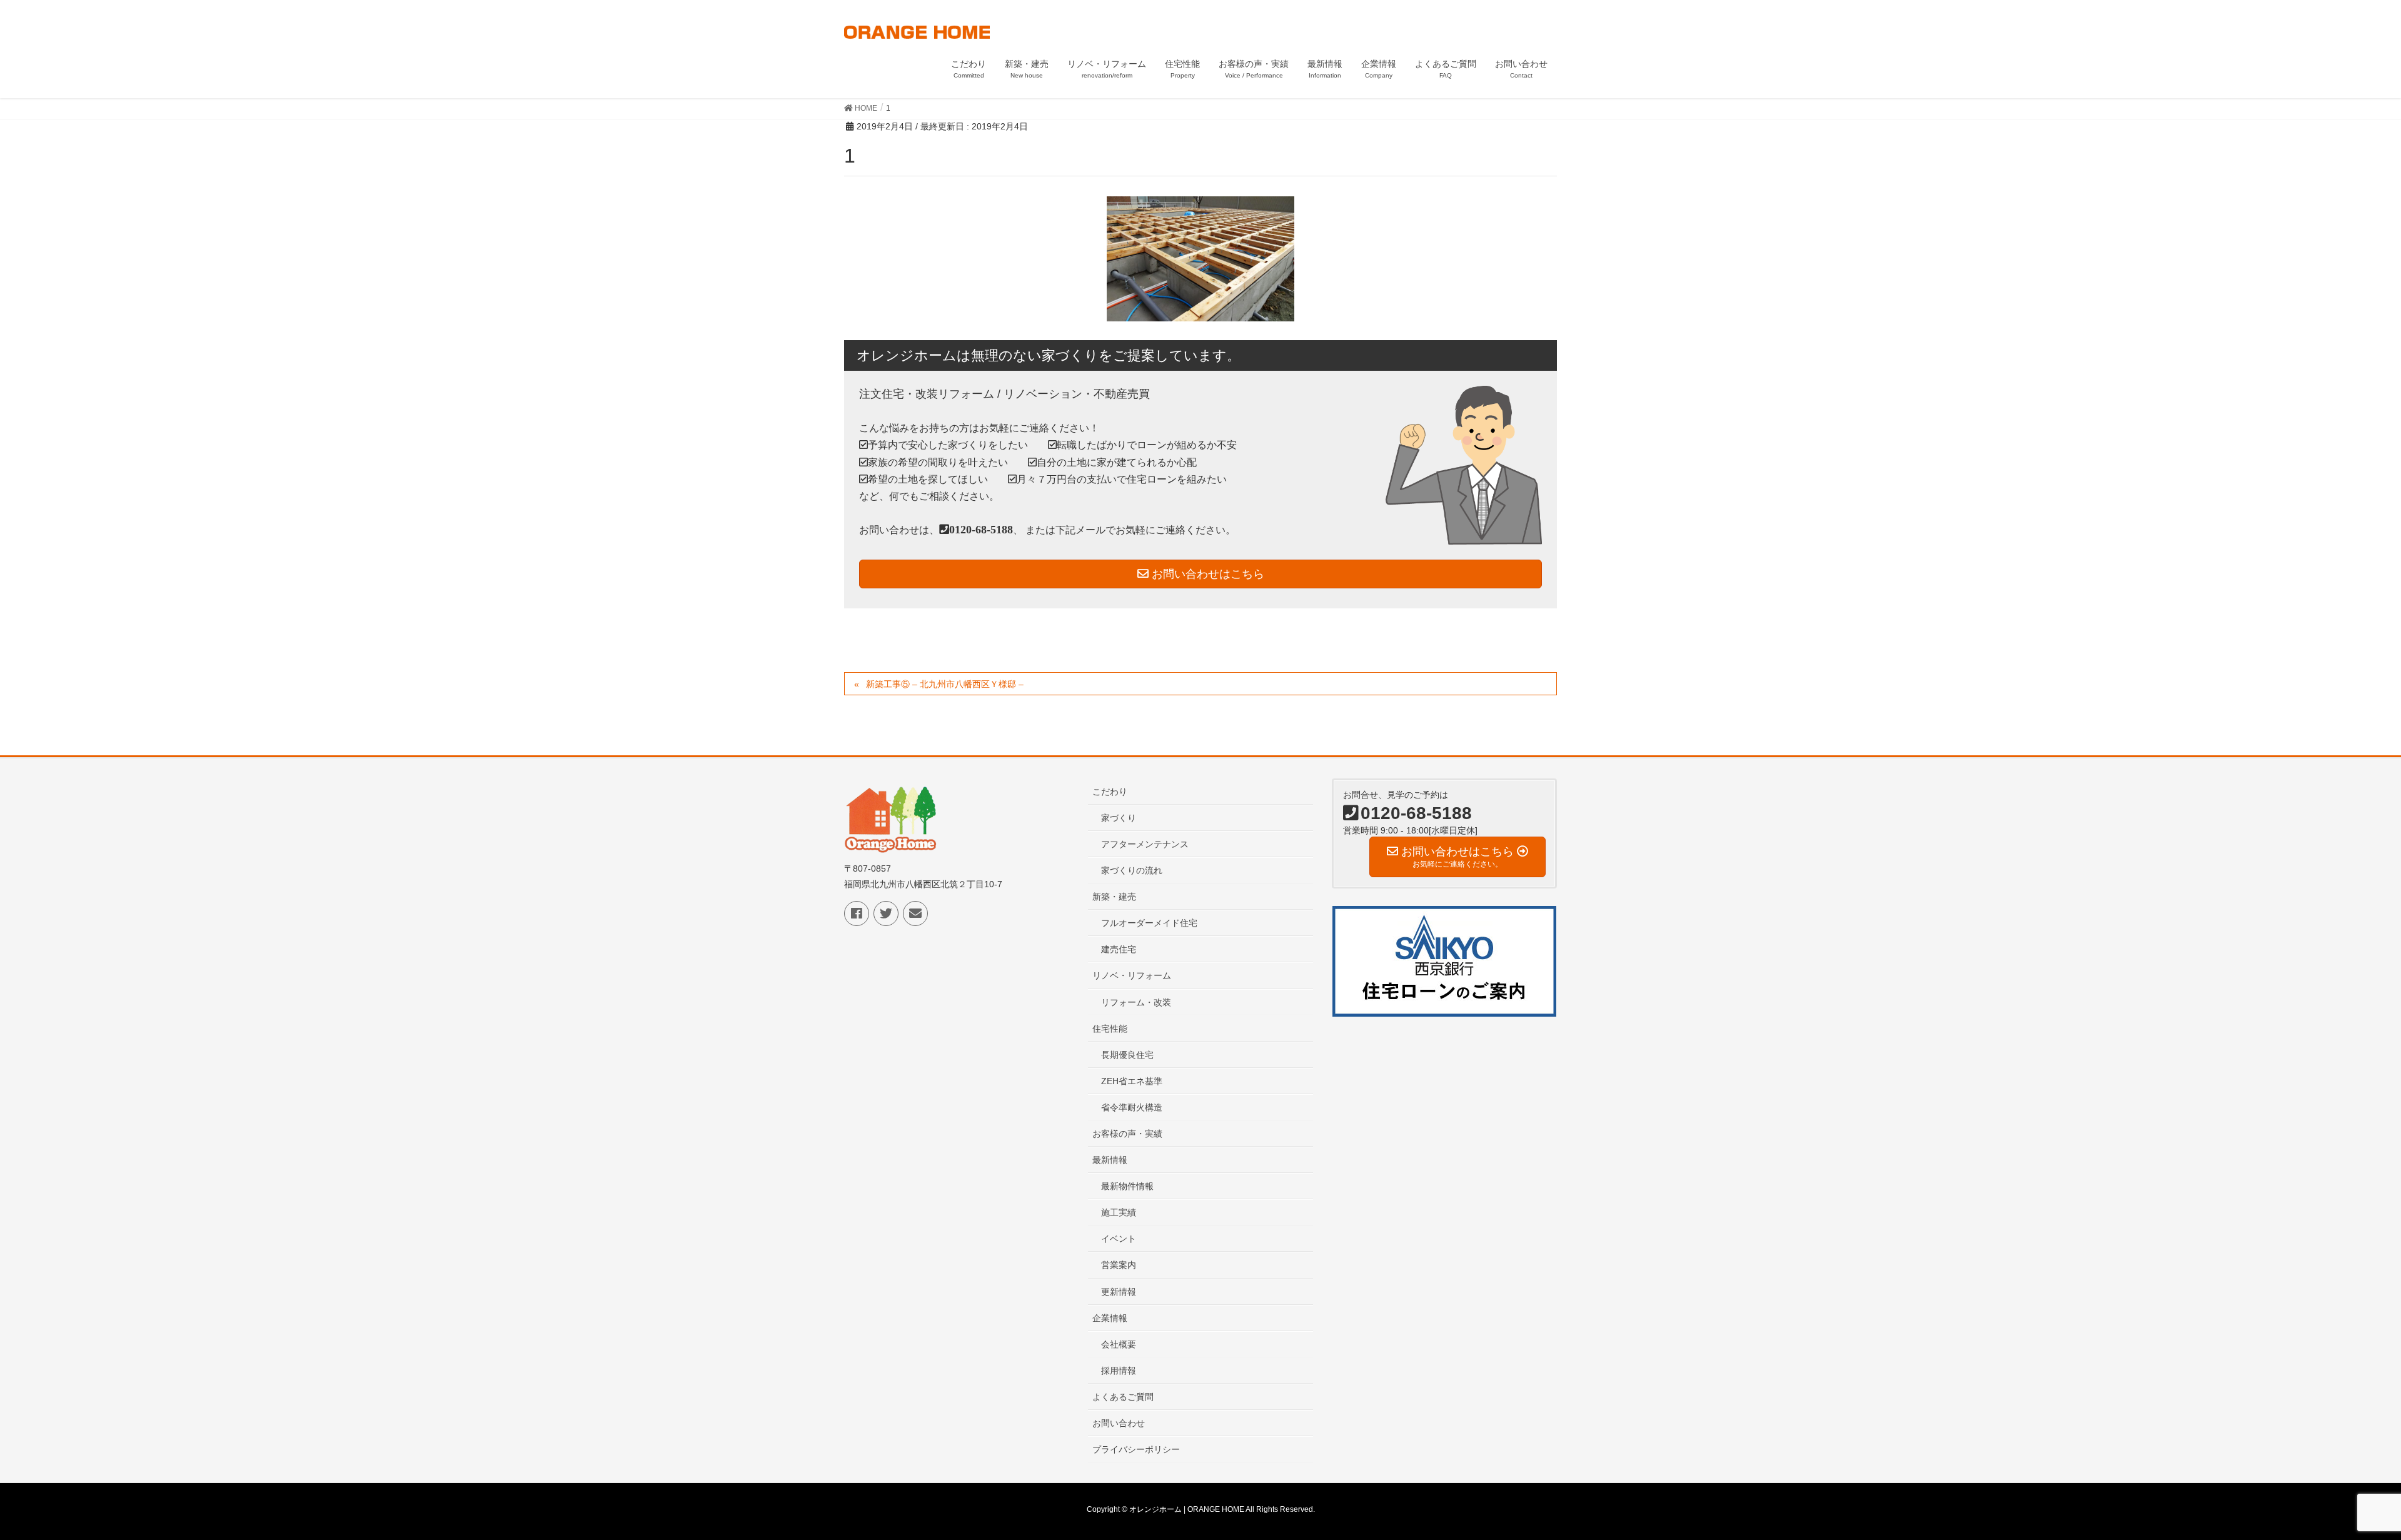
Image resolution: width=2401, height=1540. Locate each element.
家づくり (1119, 818)
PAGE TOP (2338, 1482)
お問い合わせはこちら (1206, 574)
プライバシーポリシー (1136, 1449)
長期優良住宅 (1127, 1055)
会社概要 (1119, 1344)
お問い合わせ (1119, 1423)
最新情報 (1110, 1160)
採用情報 (1119, 1371)
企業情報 (1110, 1318)
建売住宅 (1119, 949)
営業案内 (1119, 1265)
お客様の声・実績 (1127, 1134)
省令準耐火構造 (1132, 1107)
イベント (1119, 1239)
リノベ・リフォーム (1132, 975)
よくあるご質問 (1123, 1397)
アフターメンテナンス (1145, 844)
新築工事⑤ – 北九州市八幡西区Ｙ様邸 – (945, 684)
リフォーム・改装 (1136, 1002)
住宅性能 (1110, 1029)
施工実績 (1119, 1212)
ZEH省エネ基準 (1132, 1081)
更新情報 (1119, 1292)
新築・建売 (1114, 897)
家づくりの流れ (1132, 870)
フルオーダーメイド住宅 (1149, 923)
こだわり (1110, 792)
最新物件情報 (1127, 1186)
